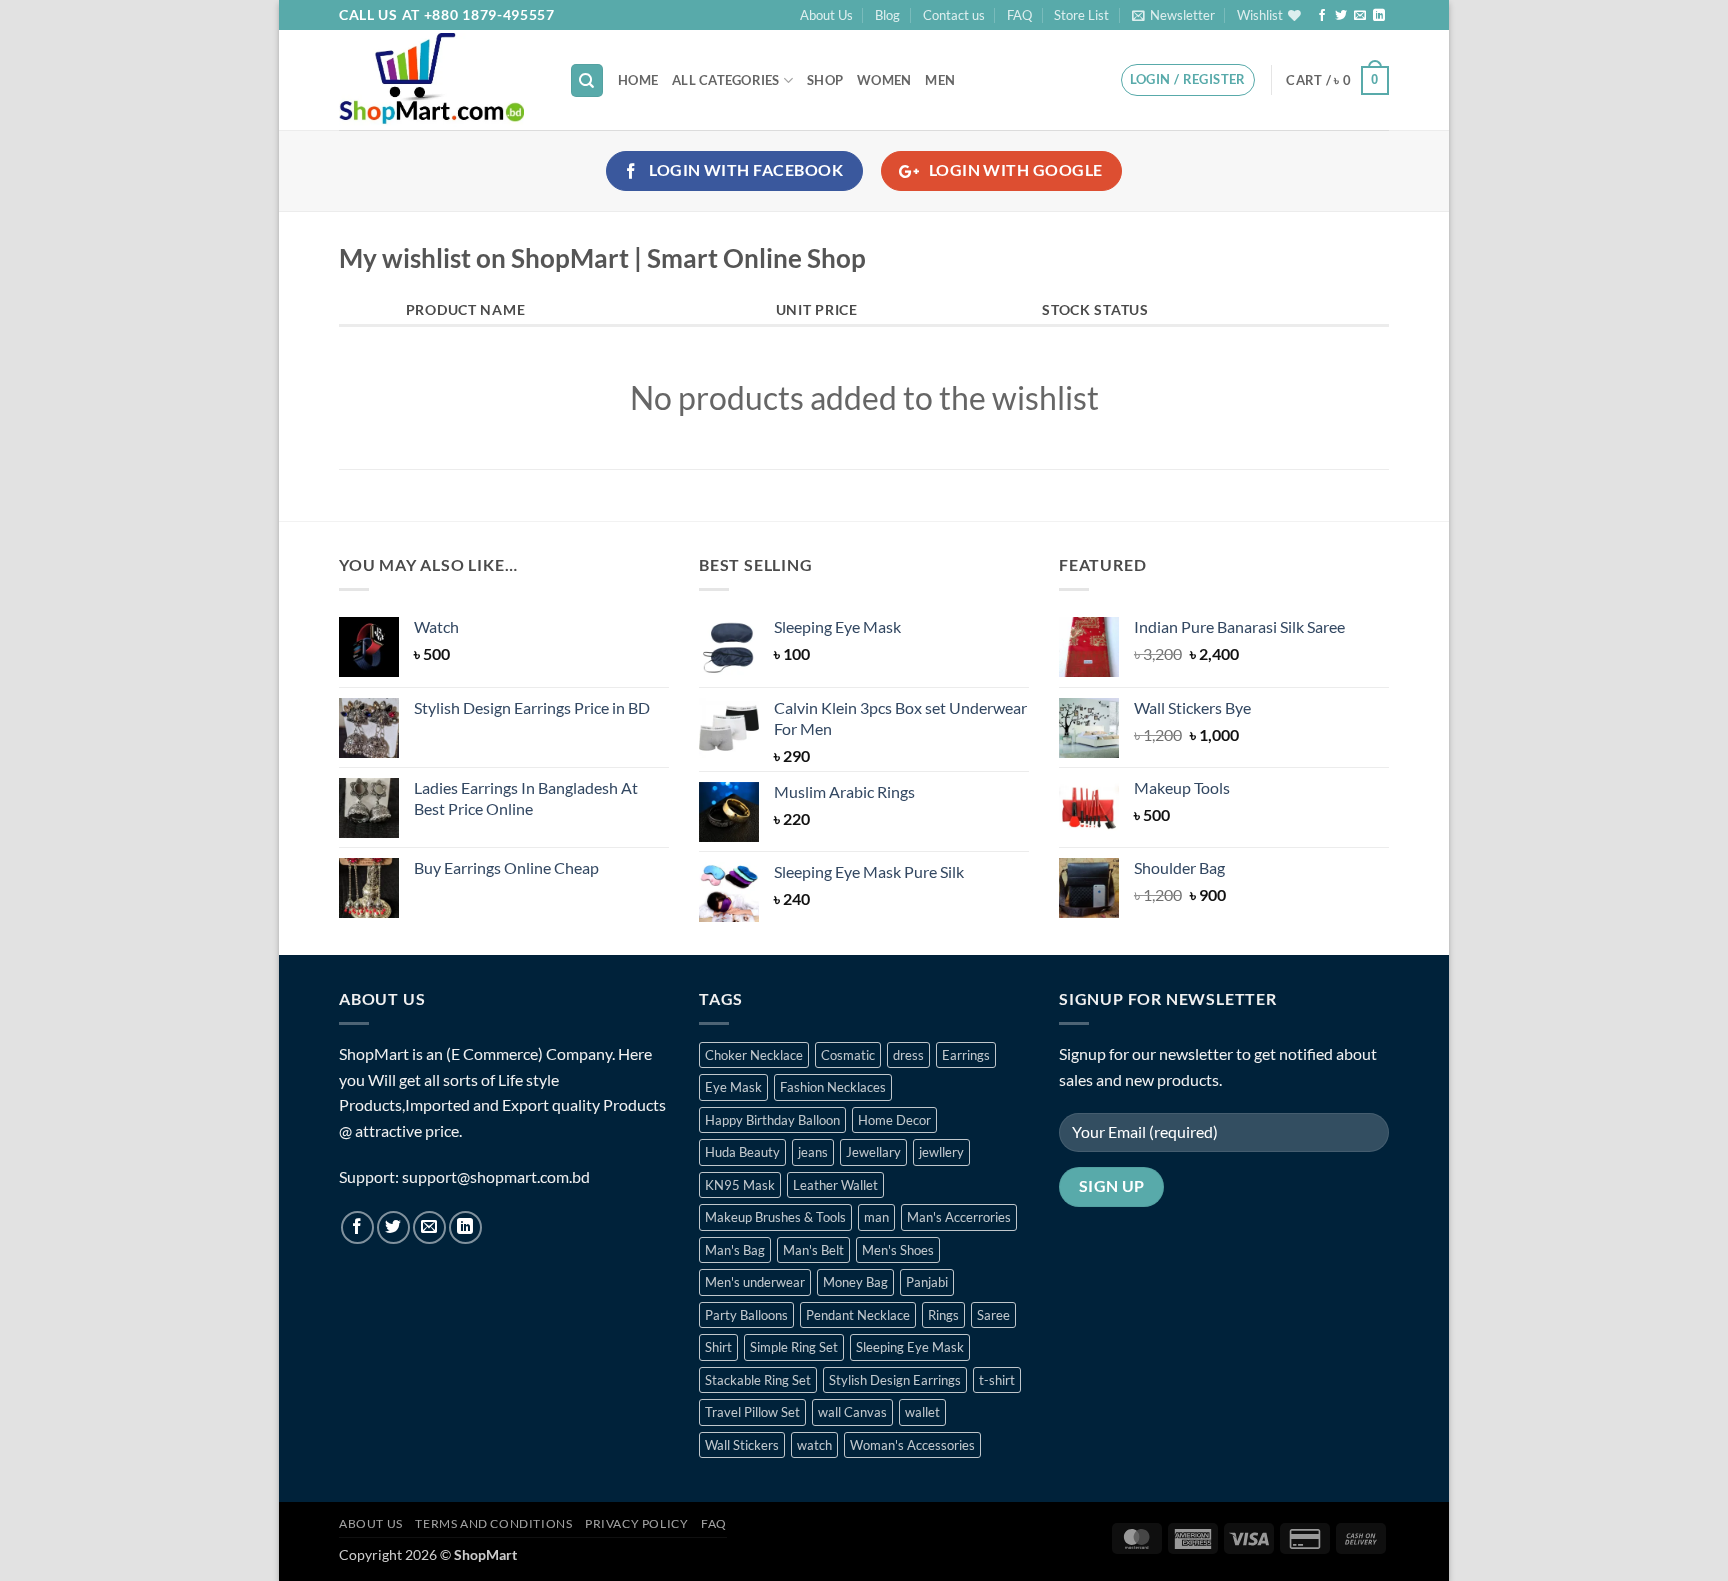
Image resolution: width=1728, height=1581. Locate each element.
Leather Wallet (835, 1185)
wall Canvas (852, 1412)
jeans (813, 1152)
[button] (1173, 15)
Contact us (954, 15)
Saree (993, 1315)
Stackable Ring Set (758, 1380)
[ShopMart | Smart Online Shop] (439, 80)
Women (884, 80)
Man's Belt (813, 1250)
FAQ (1019, 15)
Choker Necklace (754, 1055)
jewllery (941, 1152)
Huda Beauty (742, 1152)
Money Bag (855, 1282)
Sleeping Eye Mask (910, 1347)
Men (940, 80)
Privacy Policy (637, 1523)
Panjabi (927, 1282)
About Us (826, 15)
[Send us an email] (1360, 16)
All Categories (726, 80)
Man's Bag (735, 1250)
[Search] (587, 80)
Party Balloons (746, 1315)
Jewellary (873, 1152)
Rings (943, 1315)
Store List (1081, 15)
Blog (887, 15)
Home (638, 80)
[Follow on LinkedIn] (1379, 16)
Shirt (718, 1347)
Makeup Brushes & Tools (775, 1217)
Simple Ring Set (794, 1347)
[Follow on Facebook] (1322, 16)
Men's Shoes (898, 1250)
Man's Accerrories (959, 1217)
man (876, 1217)
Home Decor (894, 1120)
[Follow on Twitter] (1341, 16)
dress (908, 1055)
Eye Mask (733, 1087)
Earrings (966, 1055)
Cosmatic (848, 1055)
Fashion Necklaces (833, 1087)
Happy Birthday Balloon (772, 1120)
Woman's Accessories (912, 1445)
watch (814, 1445)
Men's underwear (755, 1282)
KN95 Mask (740, 1185)
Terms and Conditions (493, 1523)
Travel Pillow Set (752, 1412)
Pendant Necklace (858, 1315)
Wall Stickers (742, 1445)
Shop (825, 80)
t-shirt (997, 1380)
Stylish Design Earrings (895, 1380)
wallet (922, 1412)
